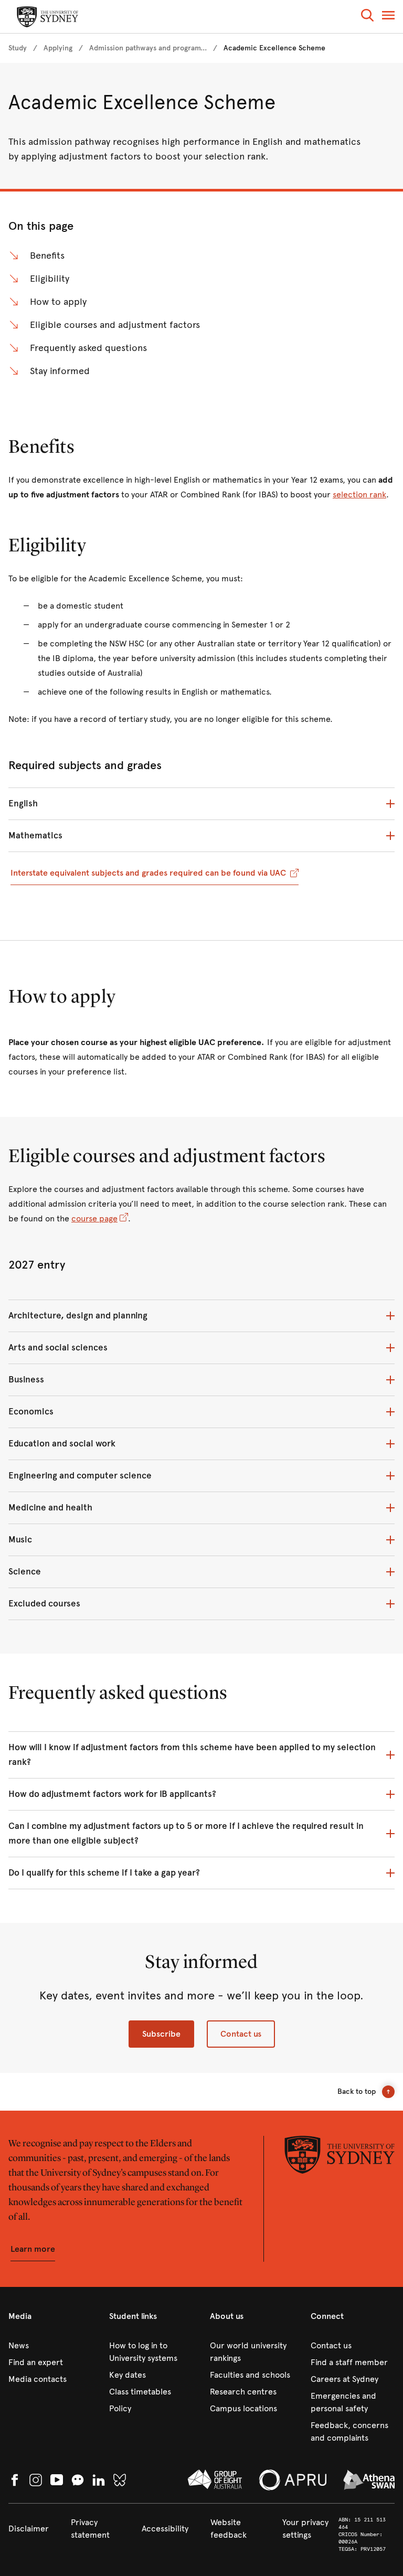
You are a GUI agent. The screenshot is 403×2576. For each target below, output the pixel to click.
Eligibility (50, 279)
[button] (367, 17)
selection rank (359, 494)
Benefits (47, 256)
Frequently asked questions (88, 348)
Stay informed (60, 371)
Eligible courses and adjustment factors (115, 325)
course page (94, 1218)
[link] (18, 48)
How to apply (58, 302)
